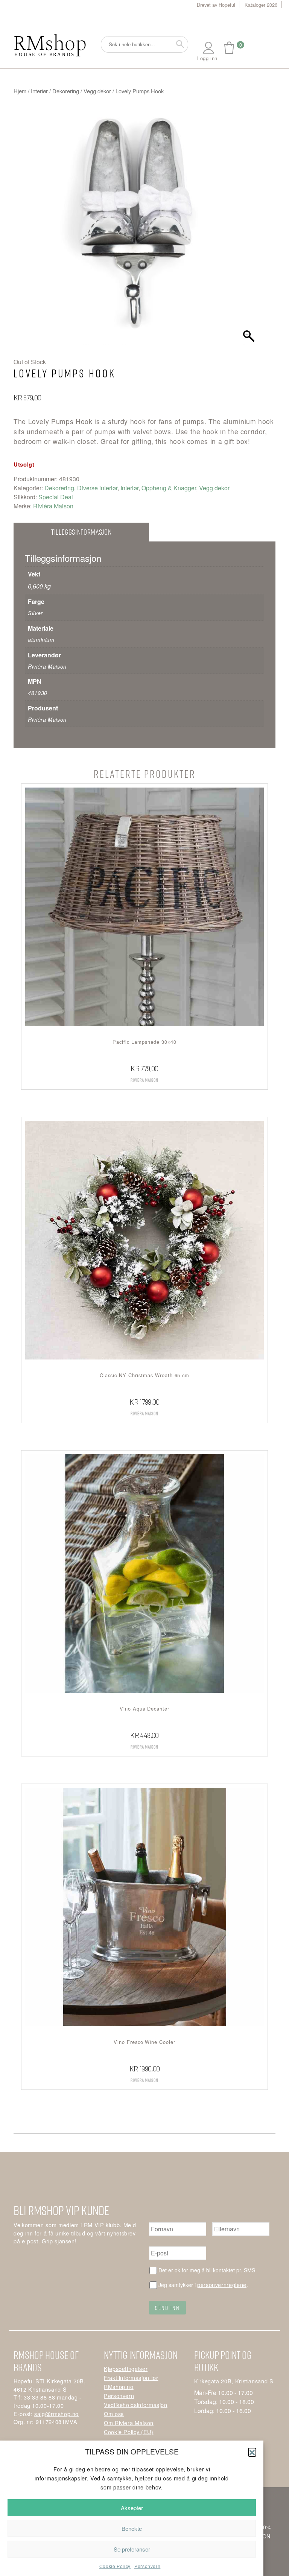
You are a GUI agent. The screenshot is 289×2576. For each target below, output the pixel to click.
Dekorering (66, 91)
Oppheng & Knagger (169, 488)
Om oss (114, 2414)
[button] (252, 2452)
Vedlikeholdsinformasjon (136, 2405)
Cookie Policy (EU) (129, 2432)
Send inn (167, 2308)
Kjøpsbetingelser (126, 2368)
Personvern (147, 2566)
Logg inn (207, 58)
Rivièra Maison (53, 506)
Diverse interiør (97, 488)
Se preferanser (132, 2549)
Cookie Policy (115, 2566)
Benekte (132, 2528)
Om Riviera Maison (129, 2423)
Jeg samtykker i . (203, 2285)
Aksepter (132, 2508)
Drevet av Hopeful (216, 5)
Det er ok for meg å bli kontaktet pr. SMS (207, 2270)
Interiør (39, 91)
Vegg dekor (97, 91)
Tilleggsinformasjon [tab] (81, 532)
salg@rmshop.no (56, 2414)
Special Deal (56, 497)
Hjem (20, 91)
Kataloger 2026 (261, 5)
